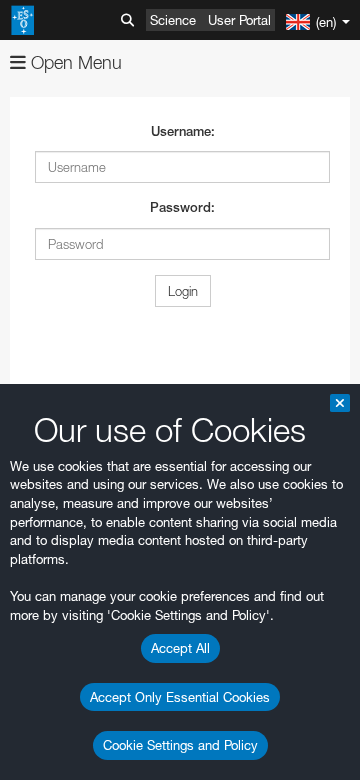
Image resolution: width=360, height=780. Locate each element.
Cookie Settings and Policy (180, 745)
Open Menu (74, 62)
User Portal (239, 20)
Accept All (180, 648)
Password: (182, 207)
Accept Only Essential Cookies (180, 697)
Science (173, 20)
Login (183, 291)
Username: (183, 131)
